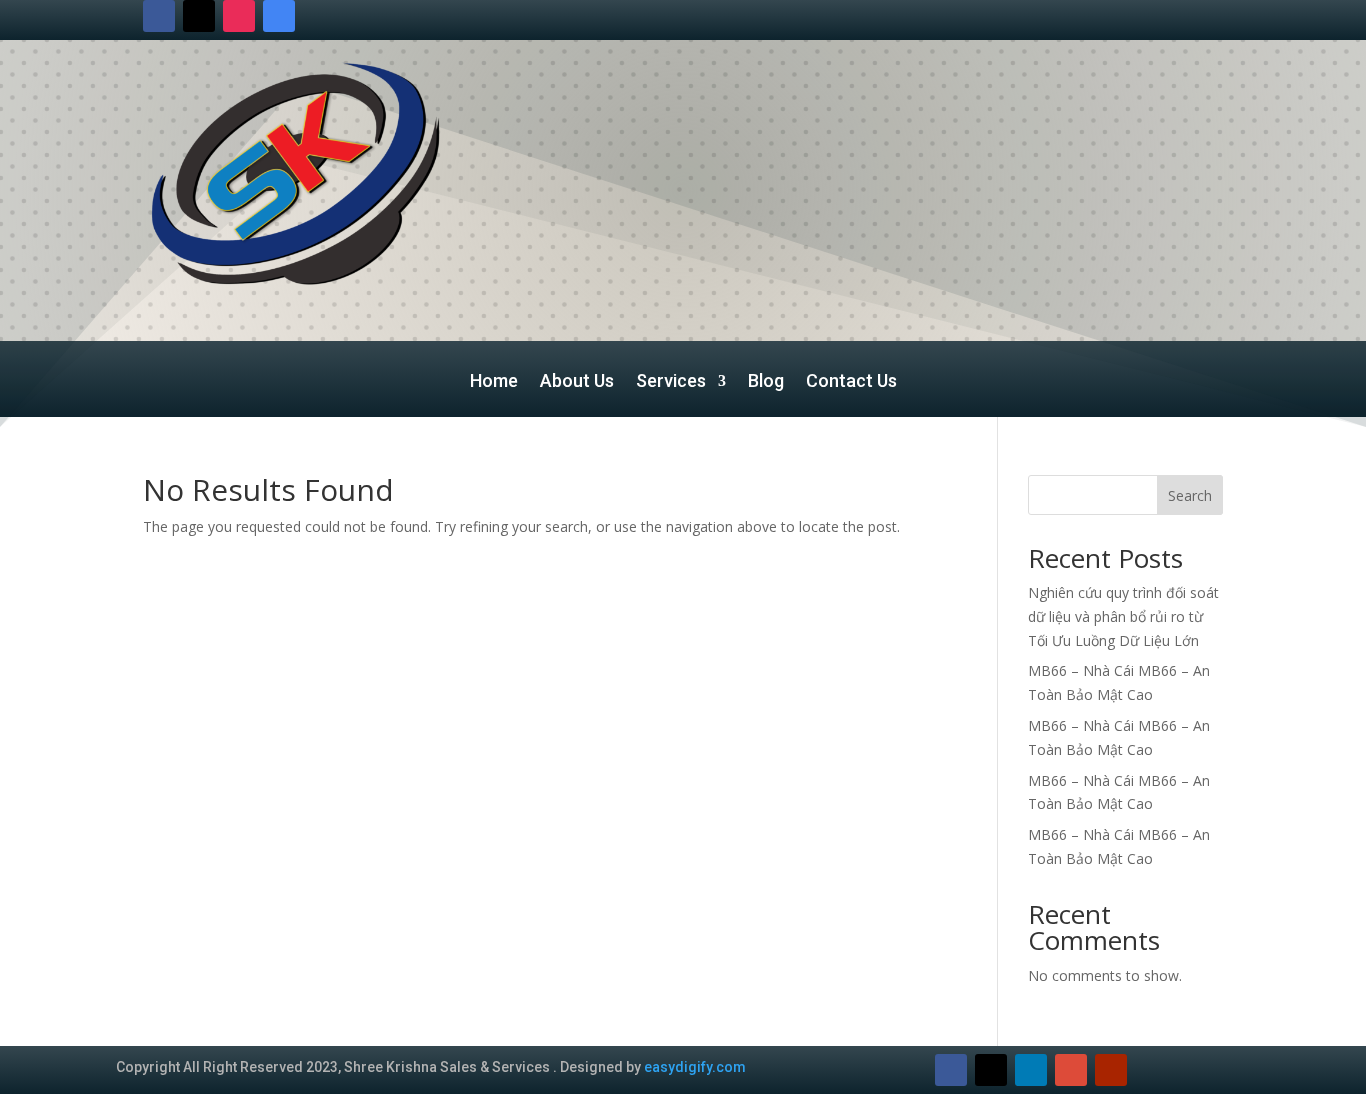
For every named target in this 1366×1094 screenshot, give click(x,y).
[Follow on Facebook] (159, 16)
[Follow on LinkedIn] (1031, 1070)
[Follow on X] (199, 16)
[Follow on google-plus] (1071, 1070)
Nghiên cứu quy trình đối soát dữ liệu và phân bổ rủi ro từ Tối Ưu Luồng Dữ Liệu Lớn (1123, 616)
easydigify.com (695, 1067)
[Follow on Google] (279, 16)
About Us (577, 382)
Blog (766, 382)
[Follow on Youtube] (1111, 1070)
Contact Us (851, 382)
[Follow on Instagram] (239, 16)
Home (494, 382)
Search (1190, 495)
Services (671, 382)
